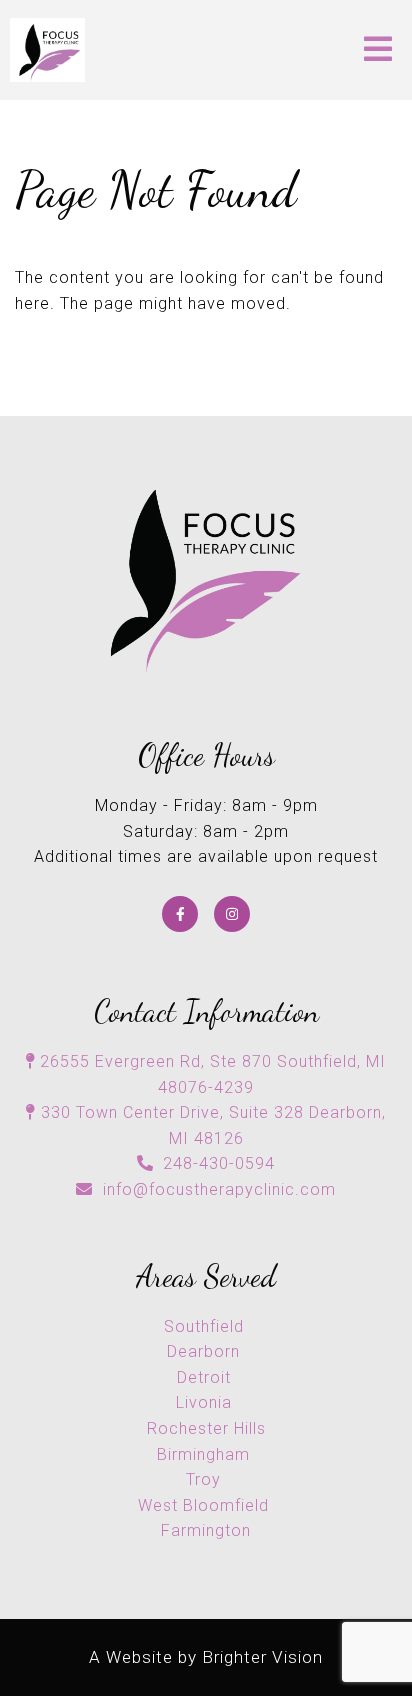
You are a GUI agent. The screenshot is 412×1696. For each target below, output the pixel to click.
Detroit (206, 1377)
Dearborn (206, 1351)
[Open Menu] (378, 50)
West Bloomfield (206, 1505)
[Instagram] (232, 914)
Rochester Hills (206, 1428)
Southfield (206, 1326)
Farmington (206, 1530)
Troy (206, 1479)
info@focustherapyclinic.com (219, 1189)
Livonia (206, 1402)
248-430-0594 (219, 1163)
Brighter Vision (262, 1657)
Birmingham (206, 1454)
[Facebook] (180, 914)
